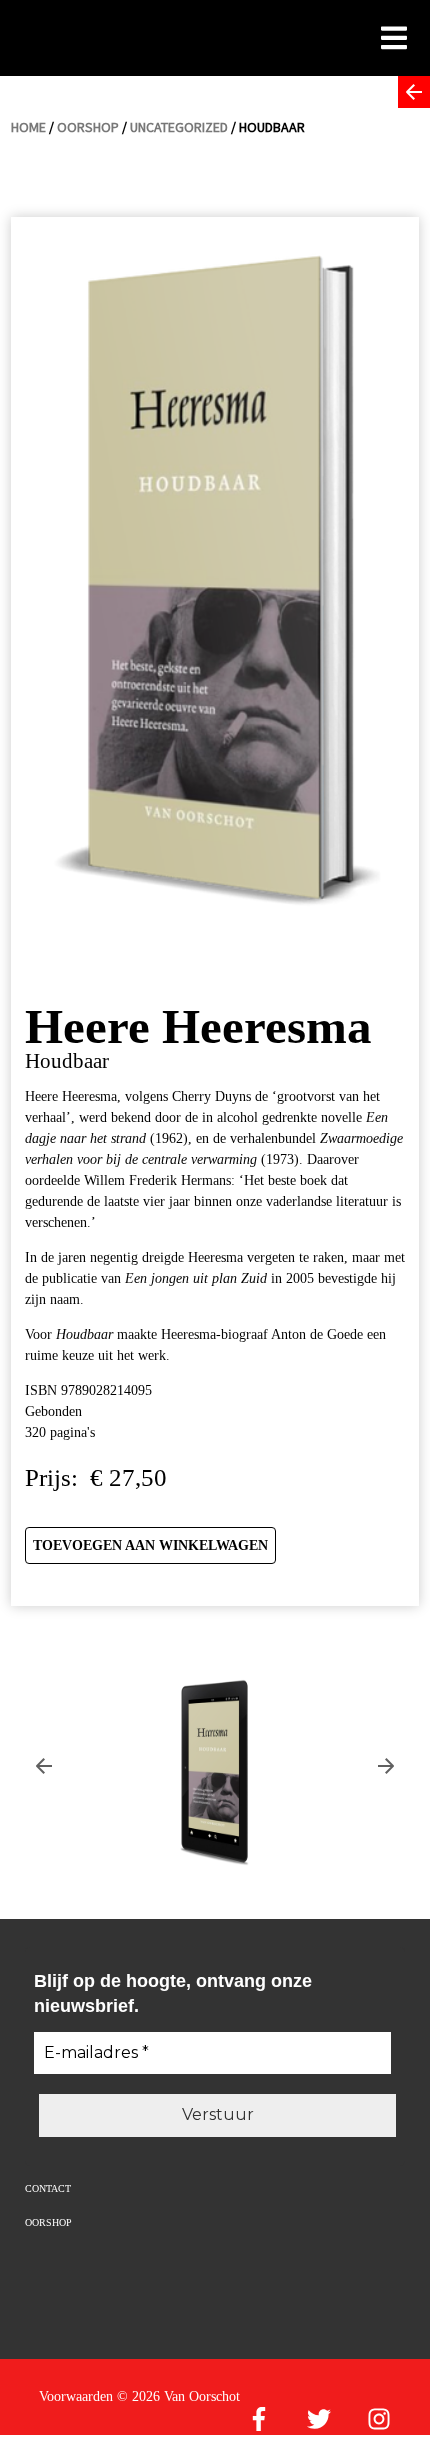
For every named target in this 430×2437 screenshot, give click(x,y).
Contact (48, 2188)
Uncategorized (179, 127)
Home (28, 127)
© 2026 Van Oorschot (178, 2396)
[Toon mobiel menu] (394, 36)
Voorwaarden (76, 2396)
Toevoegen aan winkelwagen (150, 1545)
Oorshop (88, 127)
